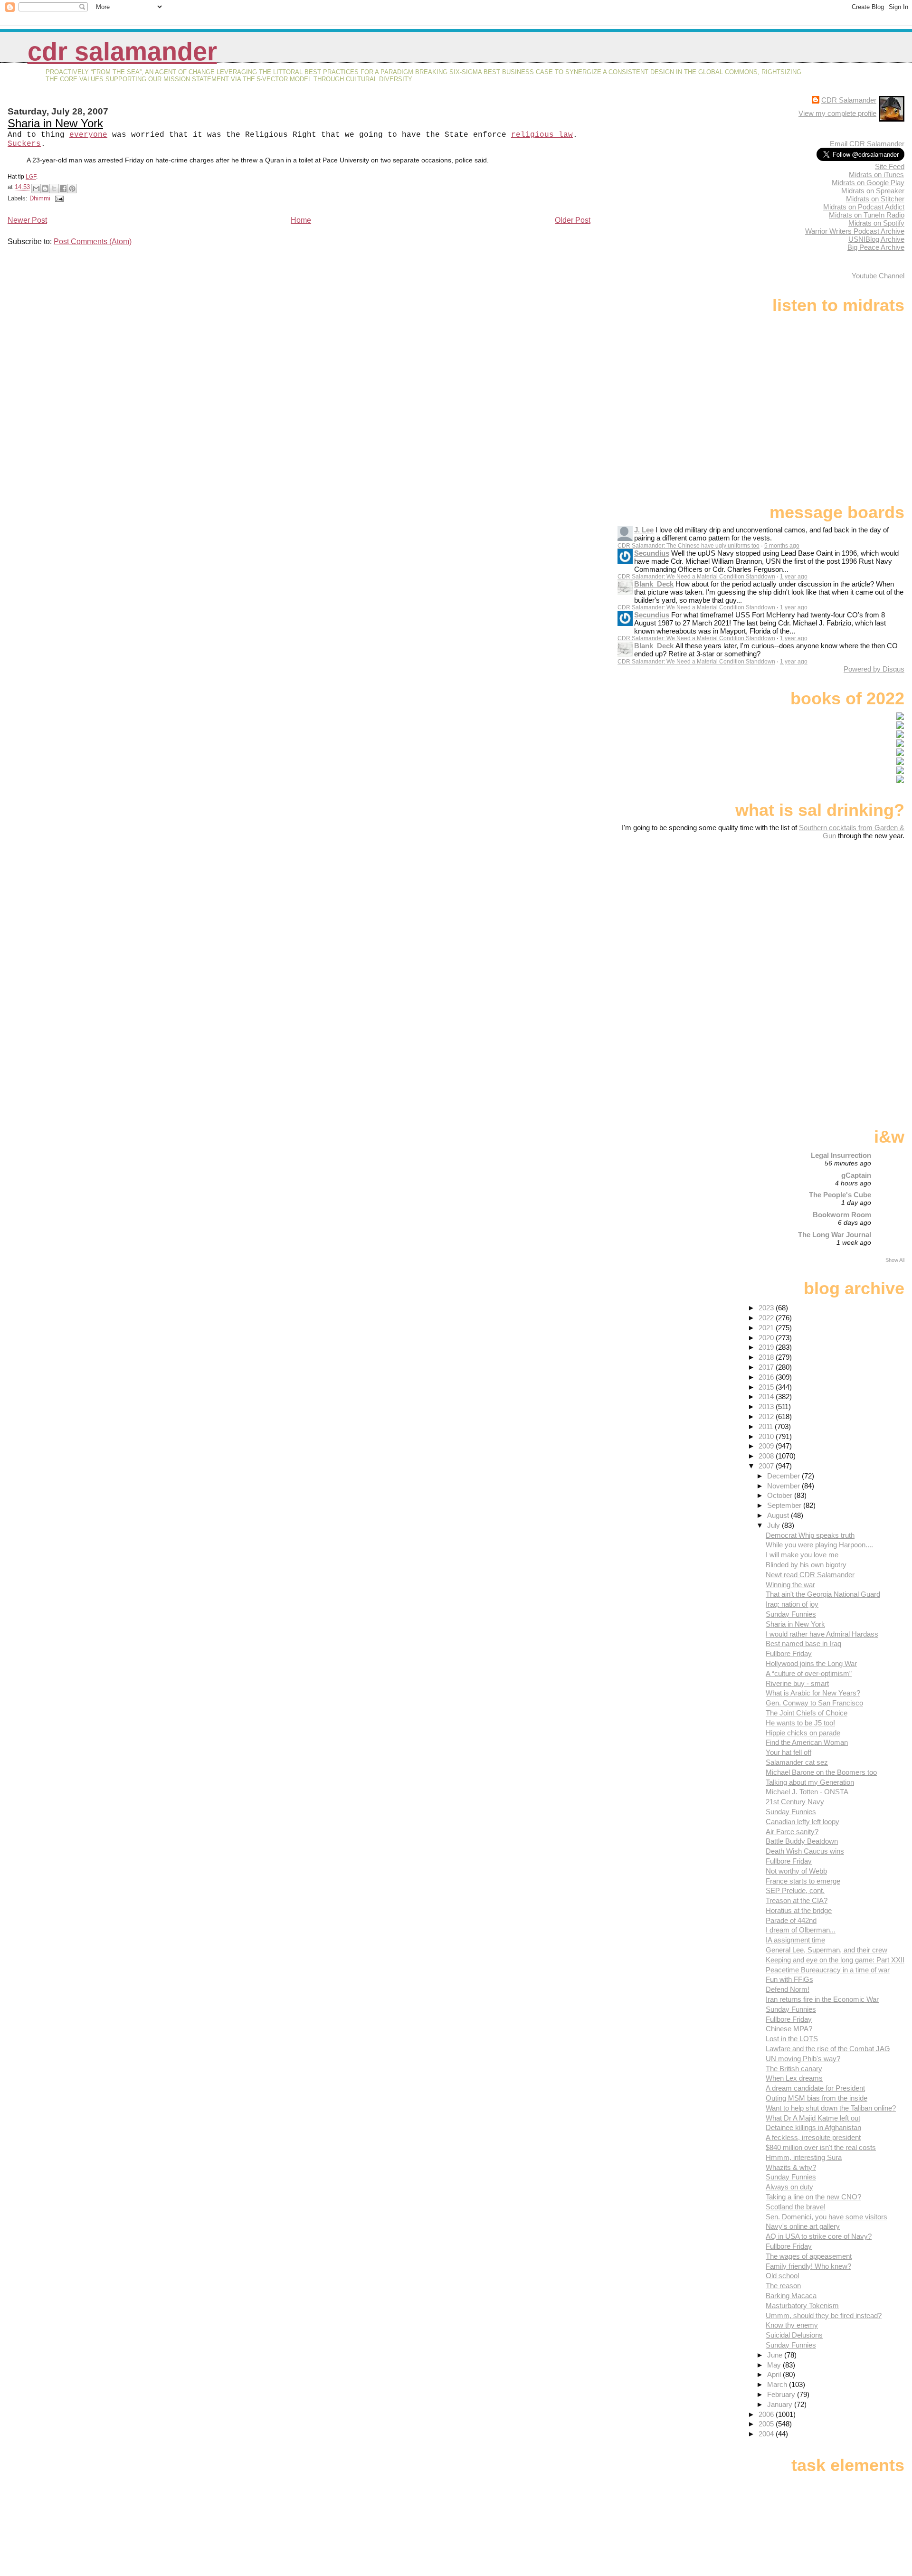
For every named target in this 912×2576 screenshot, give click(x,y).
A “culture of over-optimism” (809, 1673)
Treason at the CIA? (797, 1900)
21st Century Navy (795, 1802)
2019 (767, 1347)
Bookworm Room (842, 1215)
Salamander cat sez (797, 1762)
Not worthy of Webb (796, 1871)
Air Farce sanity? (792, 1832)
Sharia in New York (55, 123)
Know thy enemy (792, 2325)
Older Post (573, 220)
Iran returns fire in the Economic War (822, 1999)
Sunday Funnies (791, 1614)
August (779, 1515)
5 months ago (782, 546)
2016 (767, 1377)
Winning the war (790, 1585)
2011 (767, 1426)
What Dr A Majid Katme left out (813, 2118)
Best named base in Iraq (803, 1643)
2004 (767, 2434)
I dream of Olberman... (801, 1930)
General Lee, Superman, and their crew (826, 1950)
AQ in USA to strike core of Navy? (819, 2236)
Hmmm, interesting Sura (804, 2157)
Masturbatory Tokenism (802, 2306)
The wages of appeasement (809, 2256)
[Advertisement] (845, 915)
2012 (767, 1416)
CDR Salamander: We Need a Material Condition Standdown (696, 577)
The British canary (794, 2069)
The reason (783, 2286)
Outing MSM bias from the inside (817, 2098)
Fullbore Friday (789, 1653)
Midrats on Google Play (868, 183)
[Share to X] (54, 189)
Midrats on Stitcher (875, 199)
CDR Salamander (122, 52)
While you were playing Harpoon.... (819, 1545)
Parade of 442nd (791, 1920)
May (775, 2365)
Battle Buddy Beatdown (802, 1841)
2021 (767, 1328)
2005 (767, 2424)
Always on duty (789, 2187)
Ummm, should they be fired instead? (824, 2316)
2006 (767, 2414)
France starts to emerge (803, 1881)
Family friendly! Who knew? (808, 2266)
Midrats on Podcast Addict (864, 207)
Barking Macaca (791, 2296)
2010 (767, 1436)
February (782, 2394)
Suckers (24, 144)
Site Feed (890, 166)
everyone (88, 135)
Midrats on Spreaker (873, 191)
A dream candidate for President (815, 2088)
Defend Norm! (788, 1989)
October (781, 1495)
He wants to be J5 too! (800, 1723)
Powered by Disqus (874, 669)
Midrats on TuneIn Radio (867, 215)
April (775, 2374)
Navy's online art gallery (803, 2226)
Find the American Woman (807, 1742)
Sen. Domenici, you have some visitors (826, 2217)
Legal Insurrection (841, 1155)
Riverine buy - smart (797, 1683)
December (784, 1476)
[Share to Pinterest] (72, 189)
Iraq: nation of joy (792, 1604)
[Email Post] (58, 198)
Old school (782, 2276)
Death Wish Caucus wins (805, 1851)
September (785, 1505)
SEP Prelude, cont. (795, 1890)
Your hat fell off (788, 1752)
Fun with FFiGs (789, 1979)
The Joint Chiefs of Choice (807, 1713)
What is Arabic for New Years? (813, 1693)
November (784, 1486)
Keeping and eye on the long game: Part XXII (835, 1960)
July (774, 1525)
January (781, 2404)
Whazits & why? (791, 2167)
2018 (767, 1357)
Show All (895, 1260)
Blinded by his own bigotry (806, 1565)
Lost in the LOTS (792, 2039)
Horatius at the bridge (799, 1910)
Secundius (652, 553)
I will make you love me (802, 1555)
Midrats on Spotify (876, 223)
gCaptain (856, 1175)
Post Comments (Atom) (93, 241)
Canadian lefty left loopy (803, 1822)
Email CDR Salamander (867, 144)
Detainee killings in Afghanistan (813, 2127)
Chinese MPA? (789, 2029)
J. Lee (644, 530)
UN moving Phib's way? (803, 2059)
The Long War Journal (835, 1235)
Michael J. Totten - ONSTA (807, 1792)
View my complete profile (837, 113)
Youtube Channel (878, 276)
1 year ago (794, 577)
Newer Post (27, 220)
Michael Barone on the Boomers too (821, 1772)
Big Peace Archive (876, 247)
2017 (767, 1367)
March (778, 2384)
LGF (31, 177)
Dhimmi (40, 198)
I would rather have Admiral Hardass (822, 1634)
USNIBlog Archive (876, 239)
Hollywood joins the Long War (811, 1663)
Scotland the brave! (796, 2207)
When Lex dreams (794, 2078)
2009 (767, 1446)
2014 (767, 1397)
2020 (767, 1338)
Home (301, 220)
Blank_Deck (654, 584)
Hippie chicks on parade (803, 1733)
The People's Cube (840, 1195)
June (776, 2355)
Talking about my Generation (810, 1782)
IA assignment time (795, 1940)
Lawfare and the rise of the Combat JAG (828, 2049)
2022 (767, 1318)
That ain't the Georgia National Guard (823, 1594)
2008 (767, 1456)
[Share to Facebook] (63, 189)
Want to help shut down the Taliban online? (831, 2108)
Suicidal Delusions (794, 2335)
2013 (767, 1406)
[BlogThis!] (45, 189)
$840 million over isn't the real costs (821, 2147)
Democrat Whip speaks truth (810, 1535)
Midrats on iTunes (876, 175)
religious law (542, 135)
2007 (767, 1466)
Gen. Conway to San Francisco (814, 1703)
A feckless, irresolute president (813, 2137)
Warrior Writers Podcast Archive (855, 231)
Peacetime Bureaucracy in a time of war (828, 1970)
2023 (767, 1308)
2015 (767, 1387)
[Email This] (36, 189)
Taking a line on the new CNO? (813, 2197)
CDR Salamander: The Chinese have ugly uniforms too (689, 546)
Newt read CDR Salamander (810, 1575)
